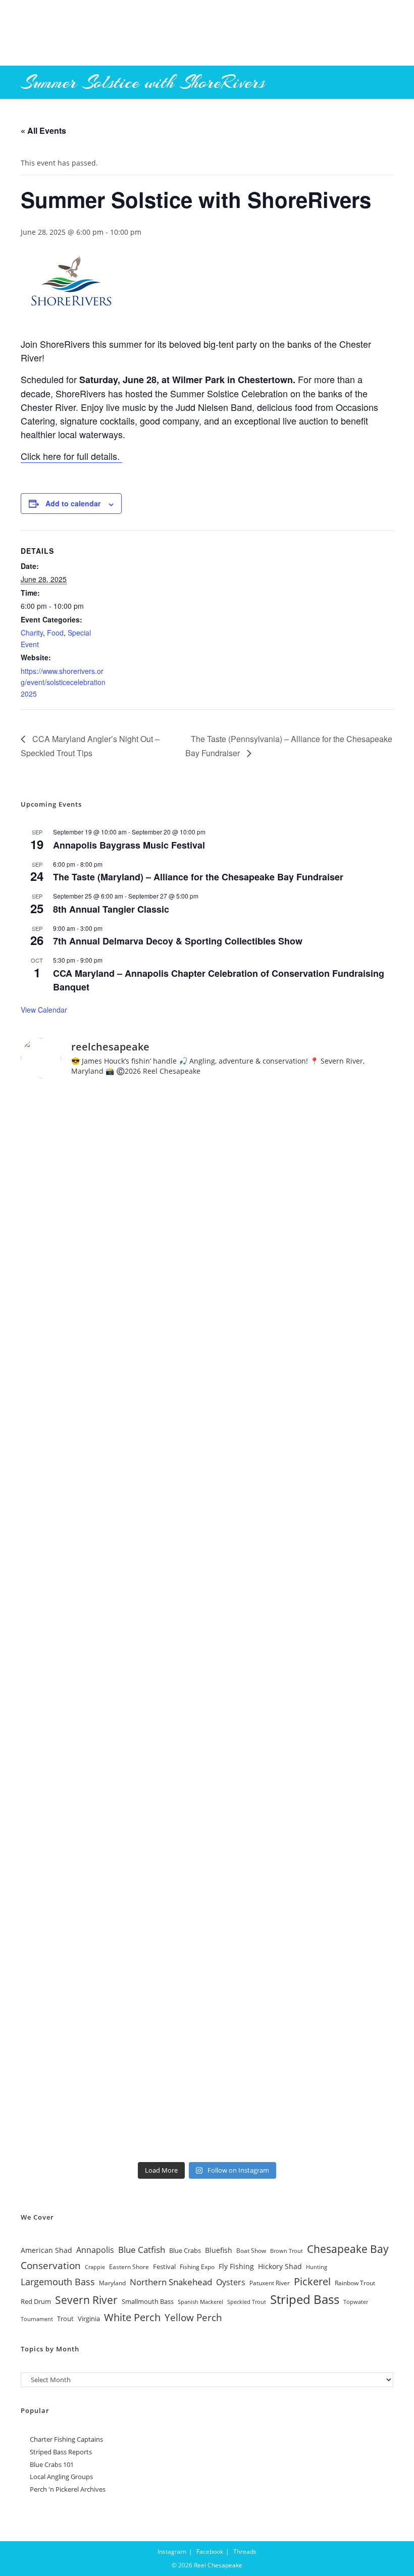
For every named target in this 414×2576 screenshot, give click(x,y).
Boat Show (251, 2250)
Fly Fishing (236, 2266)
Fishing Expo (197, 2267)
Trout (65, 2319)
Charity (32, 633)
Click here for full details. (71, 456)
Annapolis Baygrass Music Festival (129, 845)
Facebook (210, 2552)
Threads (245, 2552)
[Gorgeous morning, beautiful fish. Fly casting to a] (207, 1408)
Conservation (51, 2265)
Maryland (112, 2283)
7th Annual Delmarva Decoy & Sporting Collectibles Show (178, 941)
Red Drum (36, 2301)
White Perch (132, 2317)
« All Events (43, 130)
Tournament (37, 2319)
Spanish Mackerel (200, 2302)
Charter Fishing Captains (66, 2439)
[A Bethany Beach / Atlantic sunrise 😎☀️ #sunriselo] (207, 1195)
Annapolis (95, 2250)
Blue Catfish (142, 2250)
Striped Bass (305, 2299)
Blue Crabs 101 (52, 2464)
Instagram (172, 2552)
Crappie (95, 2267)
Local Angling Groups (61, 2477)
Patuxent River (270, 2283)
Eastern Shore (129, 2267)
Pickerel (312, 2281)
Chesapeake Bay (348, 2249)
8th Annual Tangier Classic (111, 909)
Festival (164, 2267)
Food (55, 633)
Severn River (86, 2300)
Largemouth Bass (58, 2282)
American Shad (46, 2250)
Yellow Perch (193, 2317)
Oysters (231, 2282)
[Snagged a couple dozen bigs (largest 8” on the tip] (207, 1622)
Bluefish (219, 2250)
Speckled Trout (247, 2302)
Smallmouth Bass (148, 2302)
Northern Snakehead (171, 2282)
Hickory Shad (280, 2266)
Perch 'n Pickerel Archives (68, 2489)
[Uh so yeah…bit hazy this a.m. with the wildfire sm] (207, 2049)
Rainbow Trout (355, 2283)
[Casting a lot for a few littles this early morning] (207, 1835)
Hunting (317, 2267)
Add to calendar (73, 503)
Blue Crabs (185, 2251)
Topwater (356, 2302)
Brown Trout (287, 2251)
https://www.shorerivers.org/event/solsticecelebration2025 (63, 682)
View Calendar (44, 1010)
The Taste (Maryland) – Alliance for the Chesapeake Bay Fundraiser (198, 877)
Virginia (89, 2319)
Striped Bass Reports (61, 2452)
